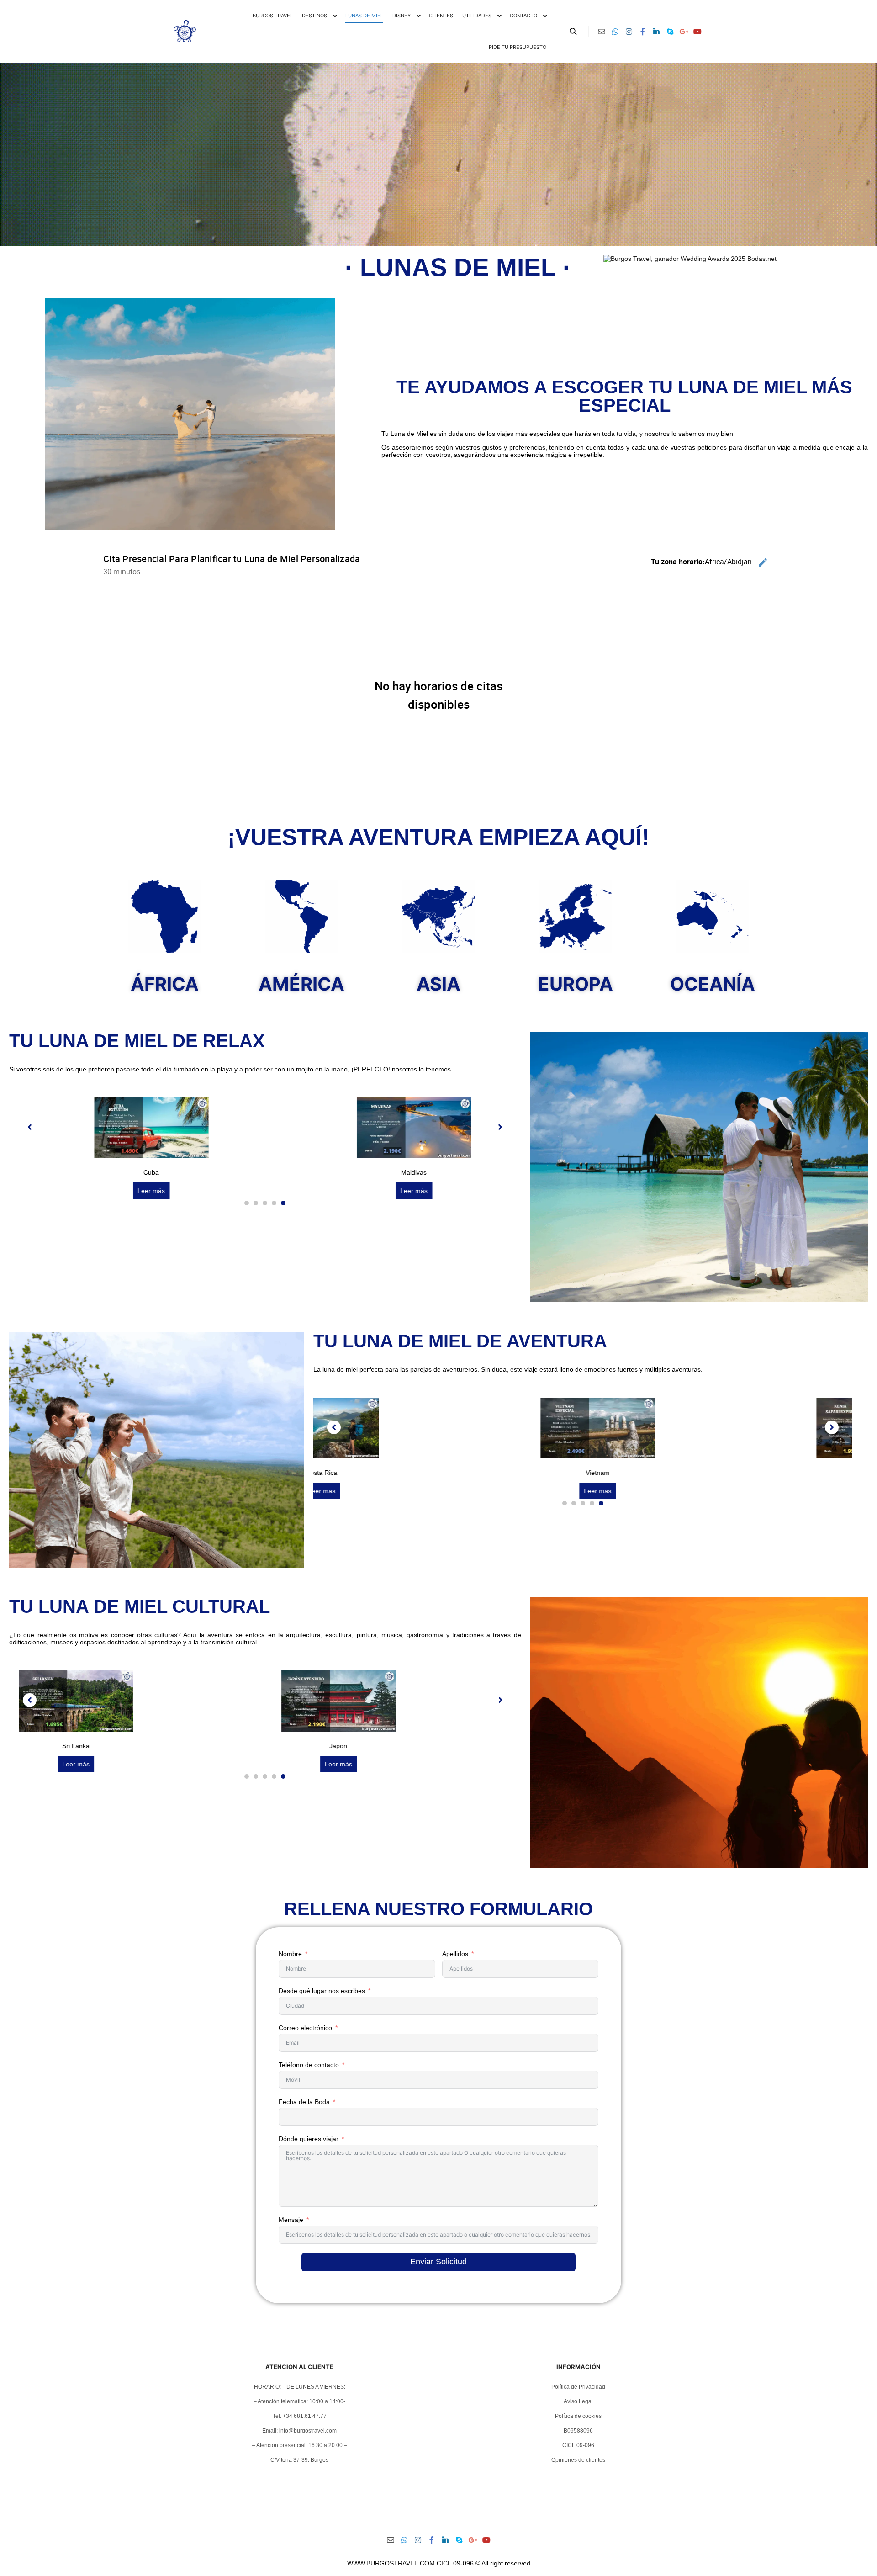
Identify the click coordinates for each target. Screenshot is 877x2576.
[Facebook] (643, 32)
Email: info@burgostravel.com (299, 2431)
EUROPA (576, 984)
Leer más (147, 1191)
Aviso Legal (578, 2401)
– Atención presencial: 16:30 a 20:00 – (300, 2445)
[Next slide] (500, 1127)
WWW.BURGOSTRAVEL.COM (391, 2563)
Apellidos (455, 1954)
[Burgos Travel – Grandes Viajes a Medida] (185, 31)
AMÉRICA (301, 984)
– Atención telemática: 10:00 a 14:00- (299, 2401)
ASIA (438, 984)
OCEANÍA (713, 984)
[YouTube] (697, 32)
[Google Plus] (684, 32)
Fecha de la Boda (304, 2102)
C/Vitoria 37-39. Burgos (299, 2460)
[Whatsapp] (615, 32)
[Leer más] (147, 1156)
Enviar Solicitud (438, 2262)
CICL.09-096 (578, 2445)
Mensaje (291, 2220)
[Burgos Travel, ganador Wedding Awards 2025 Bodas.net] (690, 259)
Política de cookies (578, 2416)
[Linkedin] (656, 32)
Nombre (290, 1954)
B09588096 (578, 2431)
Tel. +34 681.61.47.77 (300, 2416)
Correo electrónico (305, 2028)
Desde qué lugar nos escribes (322, 1991)
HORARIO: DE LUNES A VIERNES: (300, 2387)
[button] (247, 1203)
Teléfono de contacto (309, 2065)
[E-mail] (602, 32)
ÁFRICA (165, 984)
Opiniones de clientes (578, 2460)
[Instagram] (629, 32)
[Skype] (670, 32)
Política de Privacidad (578, 2387)
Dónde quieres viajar (309, 2139)
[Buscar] (573, 32)
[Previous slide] (30, 1127)
